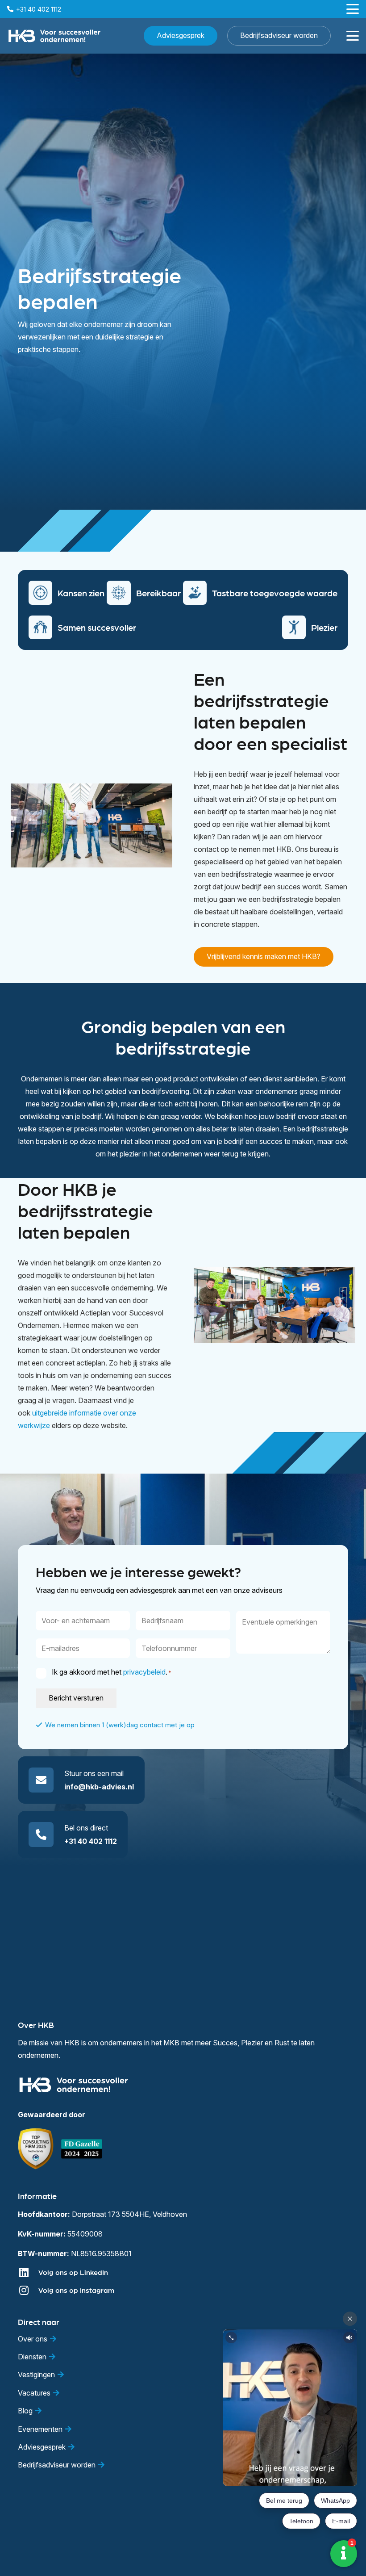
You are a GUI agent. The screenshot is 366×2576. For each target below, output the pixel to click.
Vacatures (34, 2393)
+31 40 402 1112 (91, 1841)
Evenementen (40, 2429)
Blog (25, 2411)
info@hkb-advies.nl (99, 1787)
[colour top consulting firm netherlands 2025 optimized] (36, 2149)
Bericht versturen (76, 1698)
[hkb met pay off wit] (54, 36)
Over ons (33, 2339)
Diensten (32, 2357)
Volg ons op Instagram (76, 2290)
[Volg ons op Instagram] (28, 2290)
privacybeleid (144, 1672)
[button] (353, 9)
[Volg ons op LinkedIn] (28, 2272)
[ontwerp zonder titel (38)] (82, 2149)
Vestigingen (36, 2375)
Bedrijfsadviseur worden (57, 2465)
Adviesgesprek (42, 2447)
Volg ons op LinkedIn (73, 2272)
